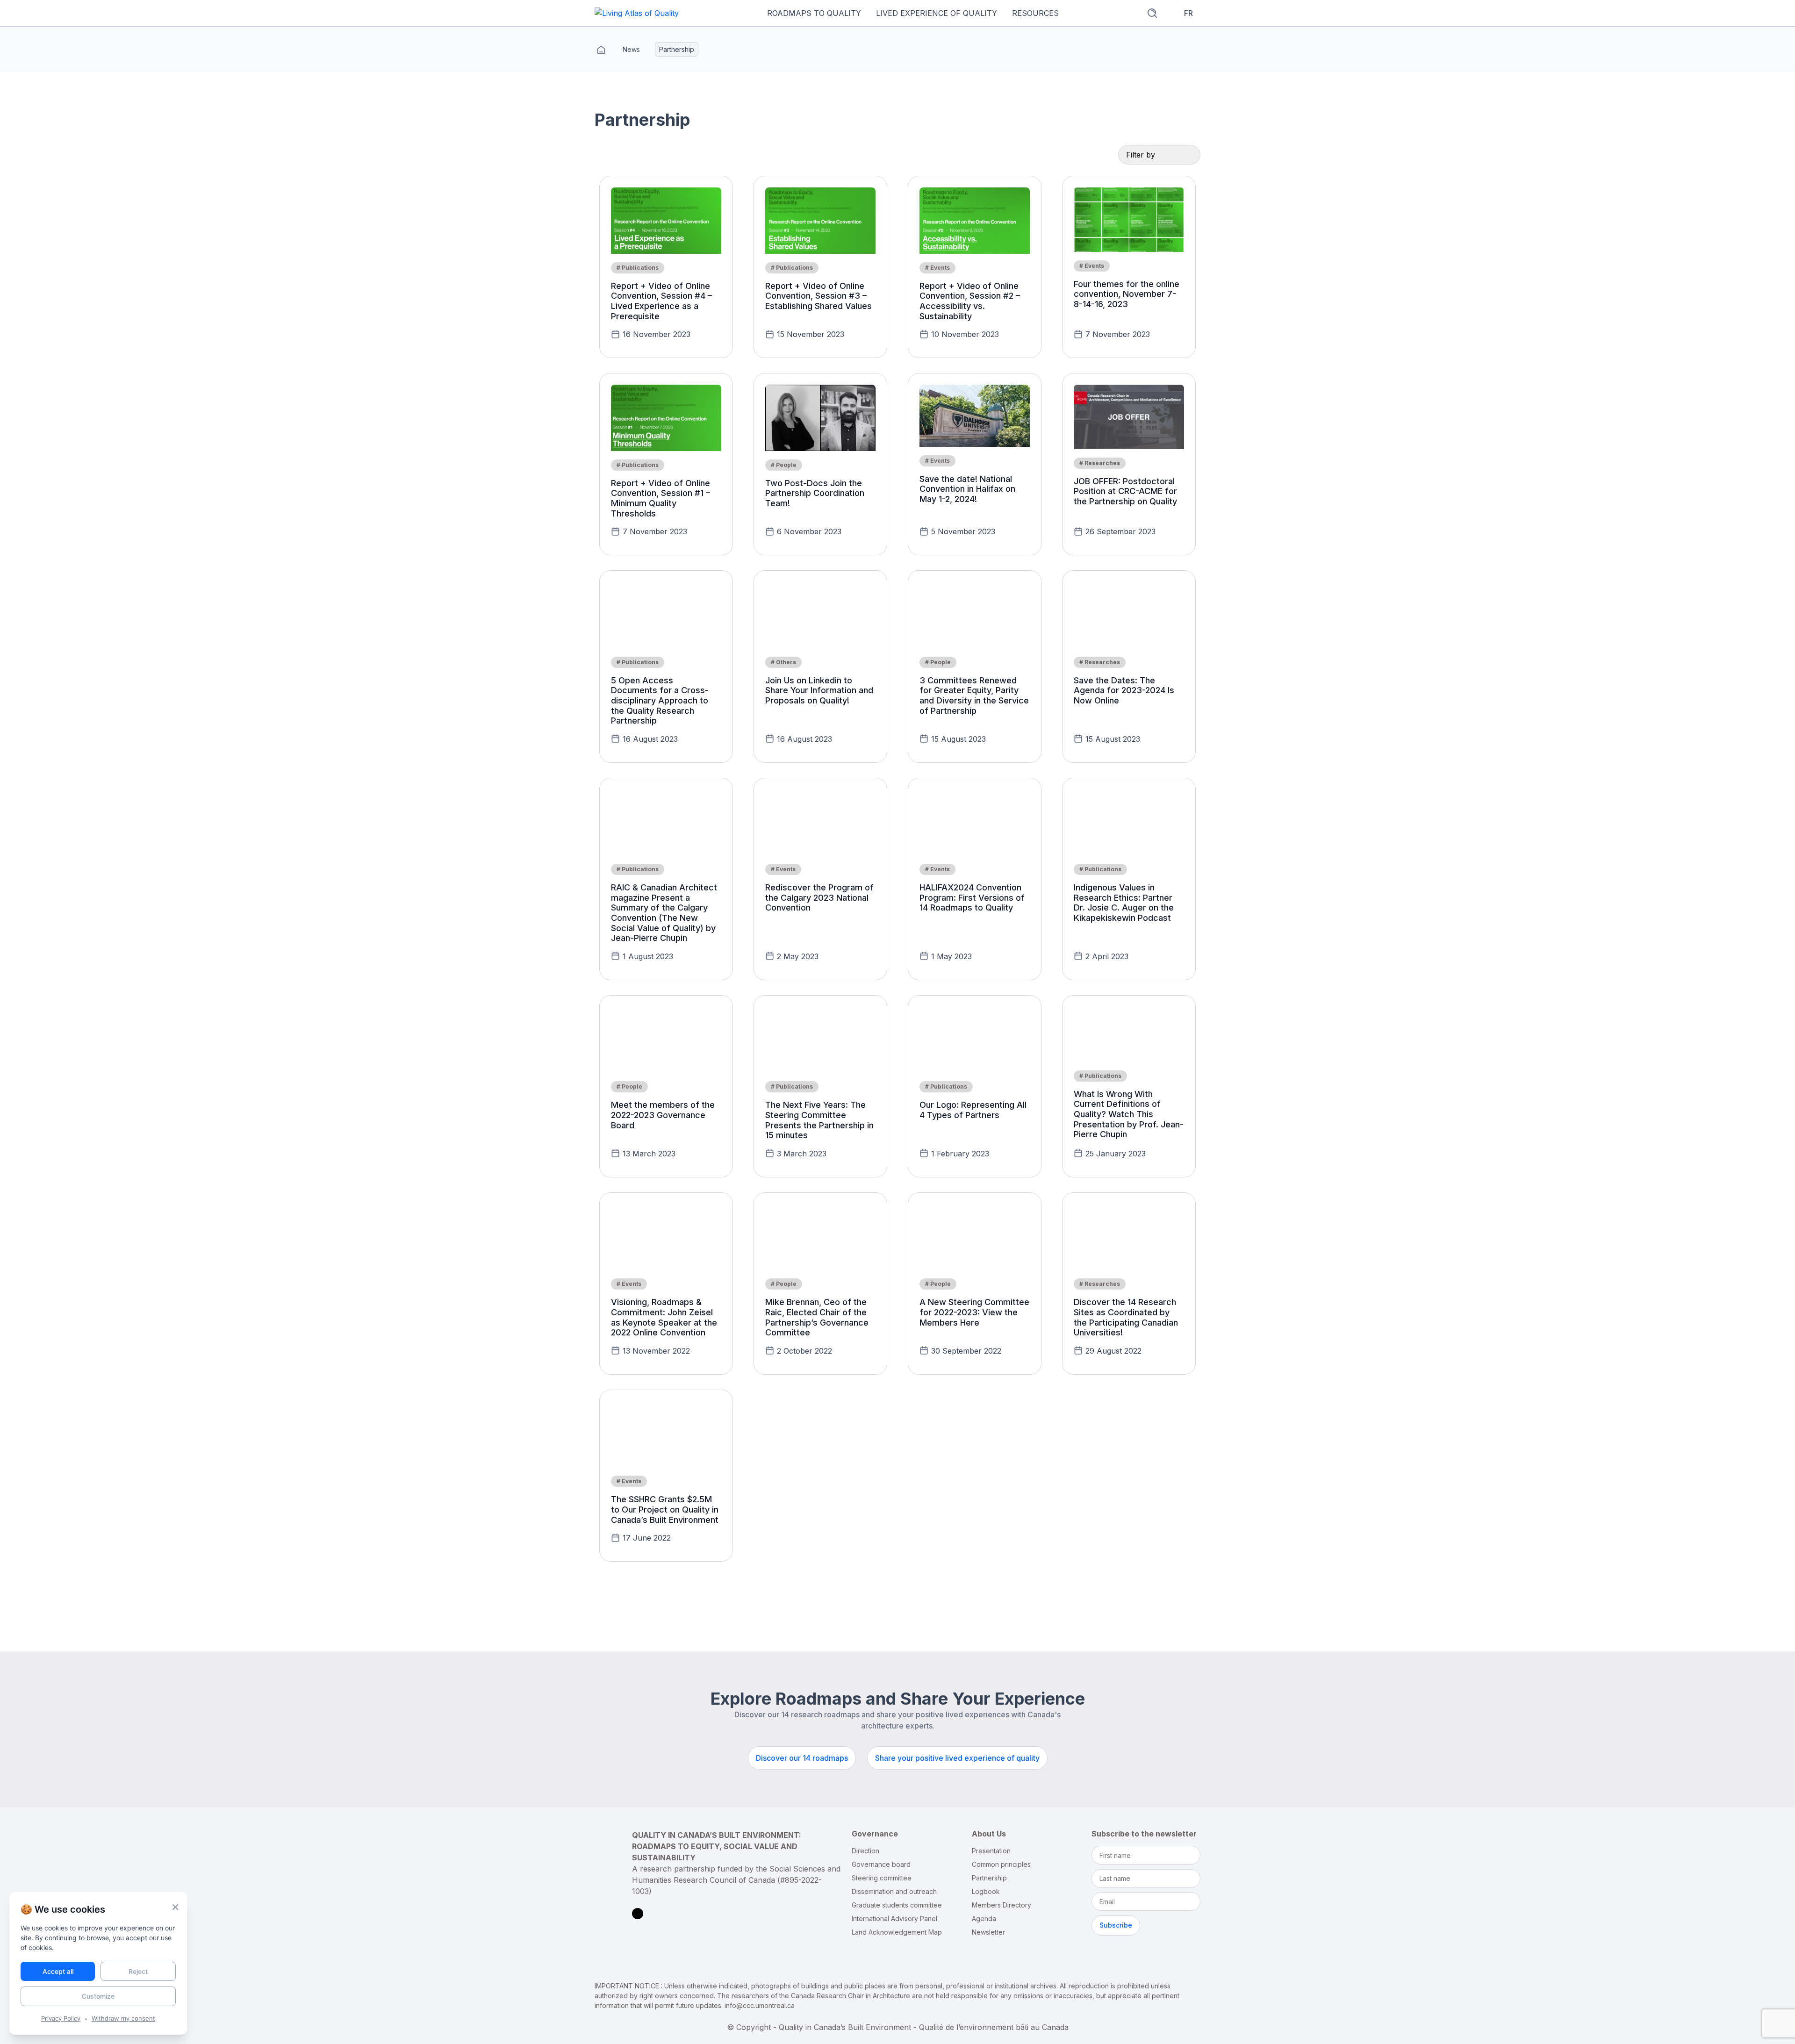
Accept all (58, 1971)
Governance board (881, 1865)
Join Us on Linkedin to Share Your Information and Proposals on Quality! (819, 690)
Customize (98, 1996)
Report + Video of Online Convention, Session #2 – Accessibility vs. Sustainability (970, 301)
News (631, 49)
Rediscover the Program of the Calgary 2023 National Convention (819, 897)
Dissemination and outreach (894, 1892)
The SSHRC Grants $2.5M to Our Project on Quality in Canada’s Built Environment (665, 1509)
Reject (138, 1971)
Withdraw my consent (123, 2018)
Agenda (984, 1919)
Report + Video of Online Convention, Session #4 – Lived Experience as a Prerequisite (661, 301)
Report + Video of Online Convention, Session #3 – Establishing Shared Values (819, 296)
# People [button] (784, 465)
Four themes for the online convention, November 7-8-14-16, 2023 (1127, 294)
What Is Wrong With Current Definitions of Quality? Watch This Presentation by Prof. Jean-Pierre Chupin (1129, 1114)
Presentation (991, 1851)
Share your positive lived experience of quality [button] (957, 1758)
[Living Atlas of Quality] (637, 13)
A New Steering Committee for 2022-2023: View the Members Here (974, 1312)
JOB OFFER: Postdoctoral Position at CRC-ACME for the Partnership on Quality (1125, 491)
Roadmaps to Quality (814, 13)
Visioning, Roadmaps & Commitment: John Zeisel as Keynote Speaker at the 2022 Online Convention (664, 1317)
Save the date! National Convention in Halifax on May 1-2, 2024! (967, 489)
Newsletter (988, 1933)
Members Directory (1002, 1905)
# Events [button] (937, 268)
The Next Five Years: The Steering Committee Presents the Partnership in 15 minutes (819, 1120)
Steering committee (882, 1878)
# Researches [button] (1100, 463)
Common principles (1001, 1865)
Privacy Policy (61, 2018)
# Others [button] (783, 662)
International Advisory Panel (894, 1919)
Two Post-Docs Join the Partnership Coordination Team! (815, 493)
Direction (865, 1851)
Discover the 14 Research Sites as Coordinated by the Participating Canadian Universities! (1126, 1317)
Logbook (986, 1892)
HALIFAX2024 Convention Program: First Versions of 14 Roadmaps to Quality (972, 897)
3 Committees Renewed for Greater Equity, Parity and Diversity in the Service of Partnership (974, 696)
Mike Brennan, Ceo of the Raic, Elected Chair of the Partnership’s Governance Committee (817, 1317)
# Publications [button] (638, 268)
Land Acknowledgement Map (897, 1933)
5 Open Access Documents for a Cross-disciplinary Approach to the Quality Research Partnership (660, 700)
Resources (1035, 13)
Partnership (989, 1878)
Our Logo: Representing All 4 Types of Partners (973, 1110)
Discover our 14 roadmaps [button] (802, 1758)
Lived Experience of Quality (937, 13)
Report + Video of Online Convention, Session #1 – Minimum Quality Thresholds (661, 498)
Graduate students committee (897, 1905)
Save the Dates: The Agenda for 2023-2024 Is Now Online (1124, 690)
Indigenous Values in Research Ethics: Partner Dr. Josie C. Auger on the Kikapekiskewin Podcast (1124, 903)
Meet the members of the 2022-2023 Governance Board (663, 1115)
